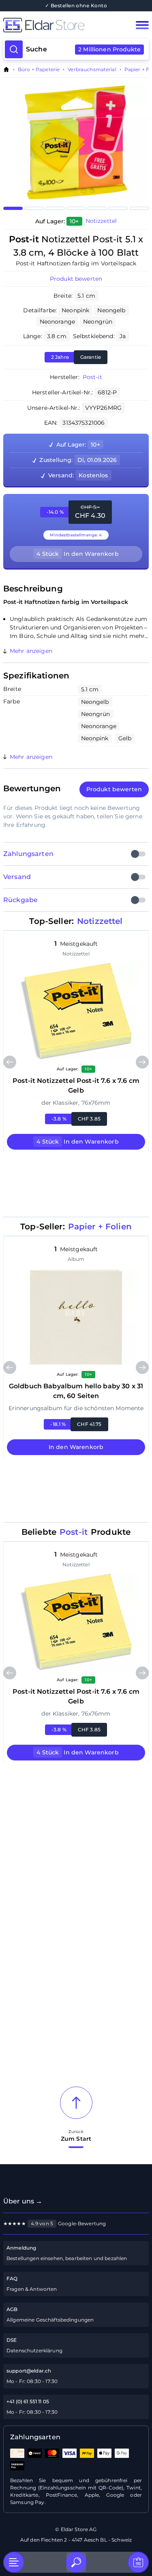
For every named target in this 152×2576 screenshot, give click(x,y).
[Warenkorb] (138, 2562)
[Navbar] (142, 25)
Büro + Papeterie (39, 70)
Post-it (92, 377)
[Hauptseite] (61, 25)
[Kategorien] (14, 2562)
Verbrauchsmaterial (92, 70)
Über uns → (23, 2201)
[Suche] (76, 2562)
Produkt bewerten (76, 279)
